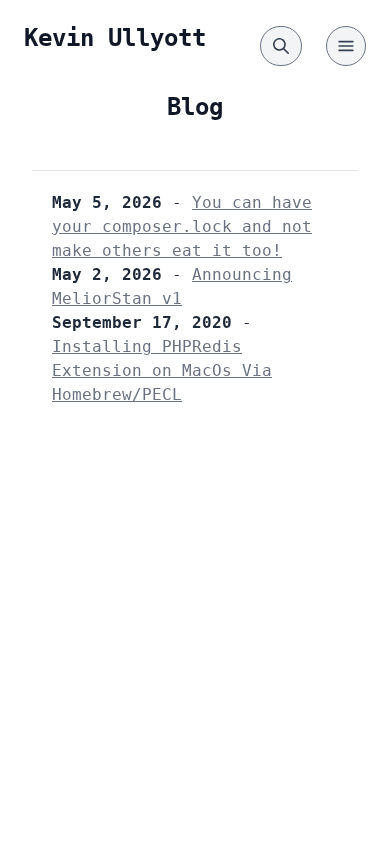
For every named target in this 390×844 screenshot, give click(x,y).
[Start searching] (281, 46)
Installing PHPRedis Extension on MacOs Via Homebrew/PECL (162, 370)
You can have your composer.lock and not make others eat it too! (182, 226)
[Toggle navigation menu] (346, 46)
